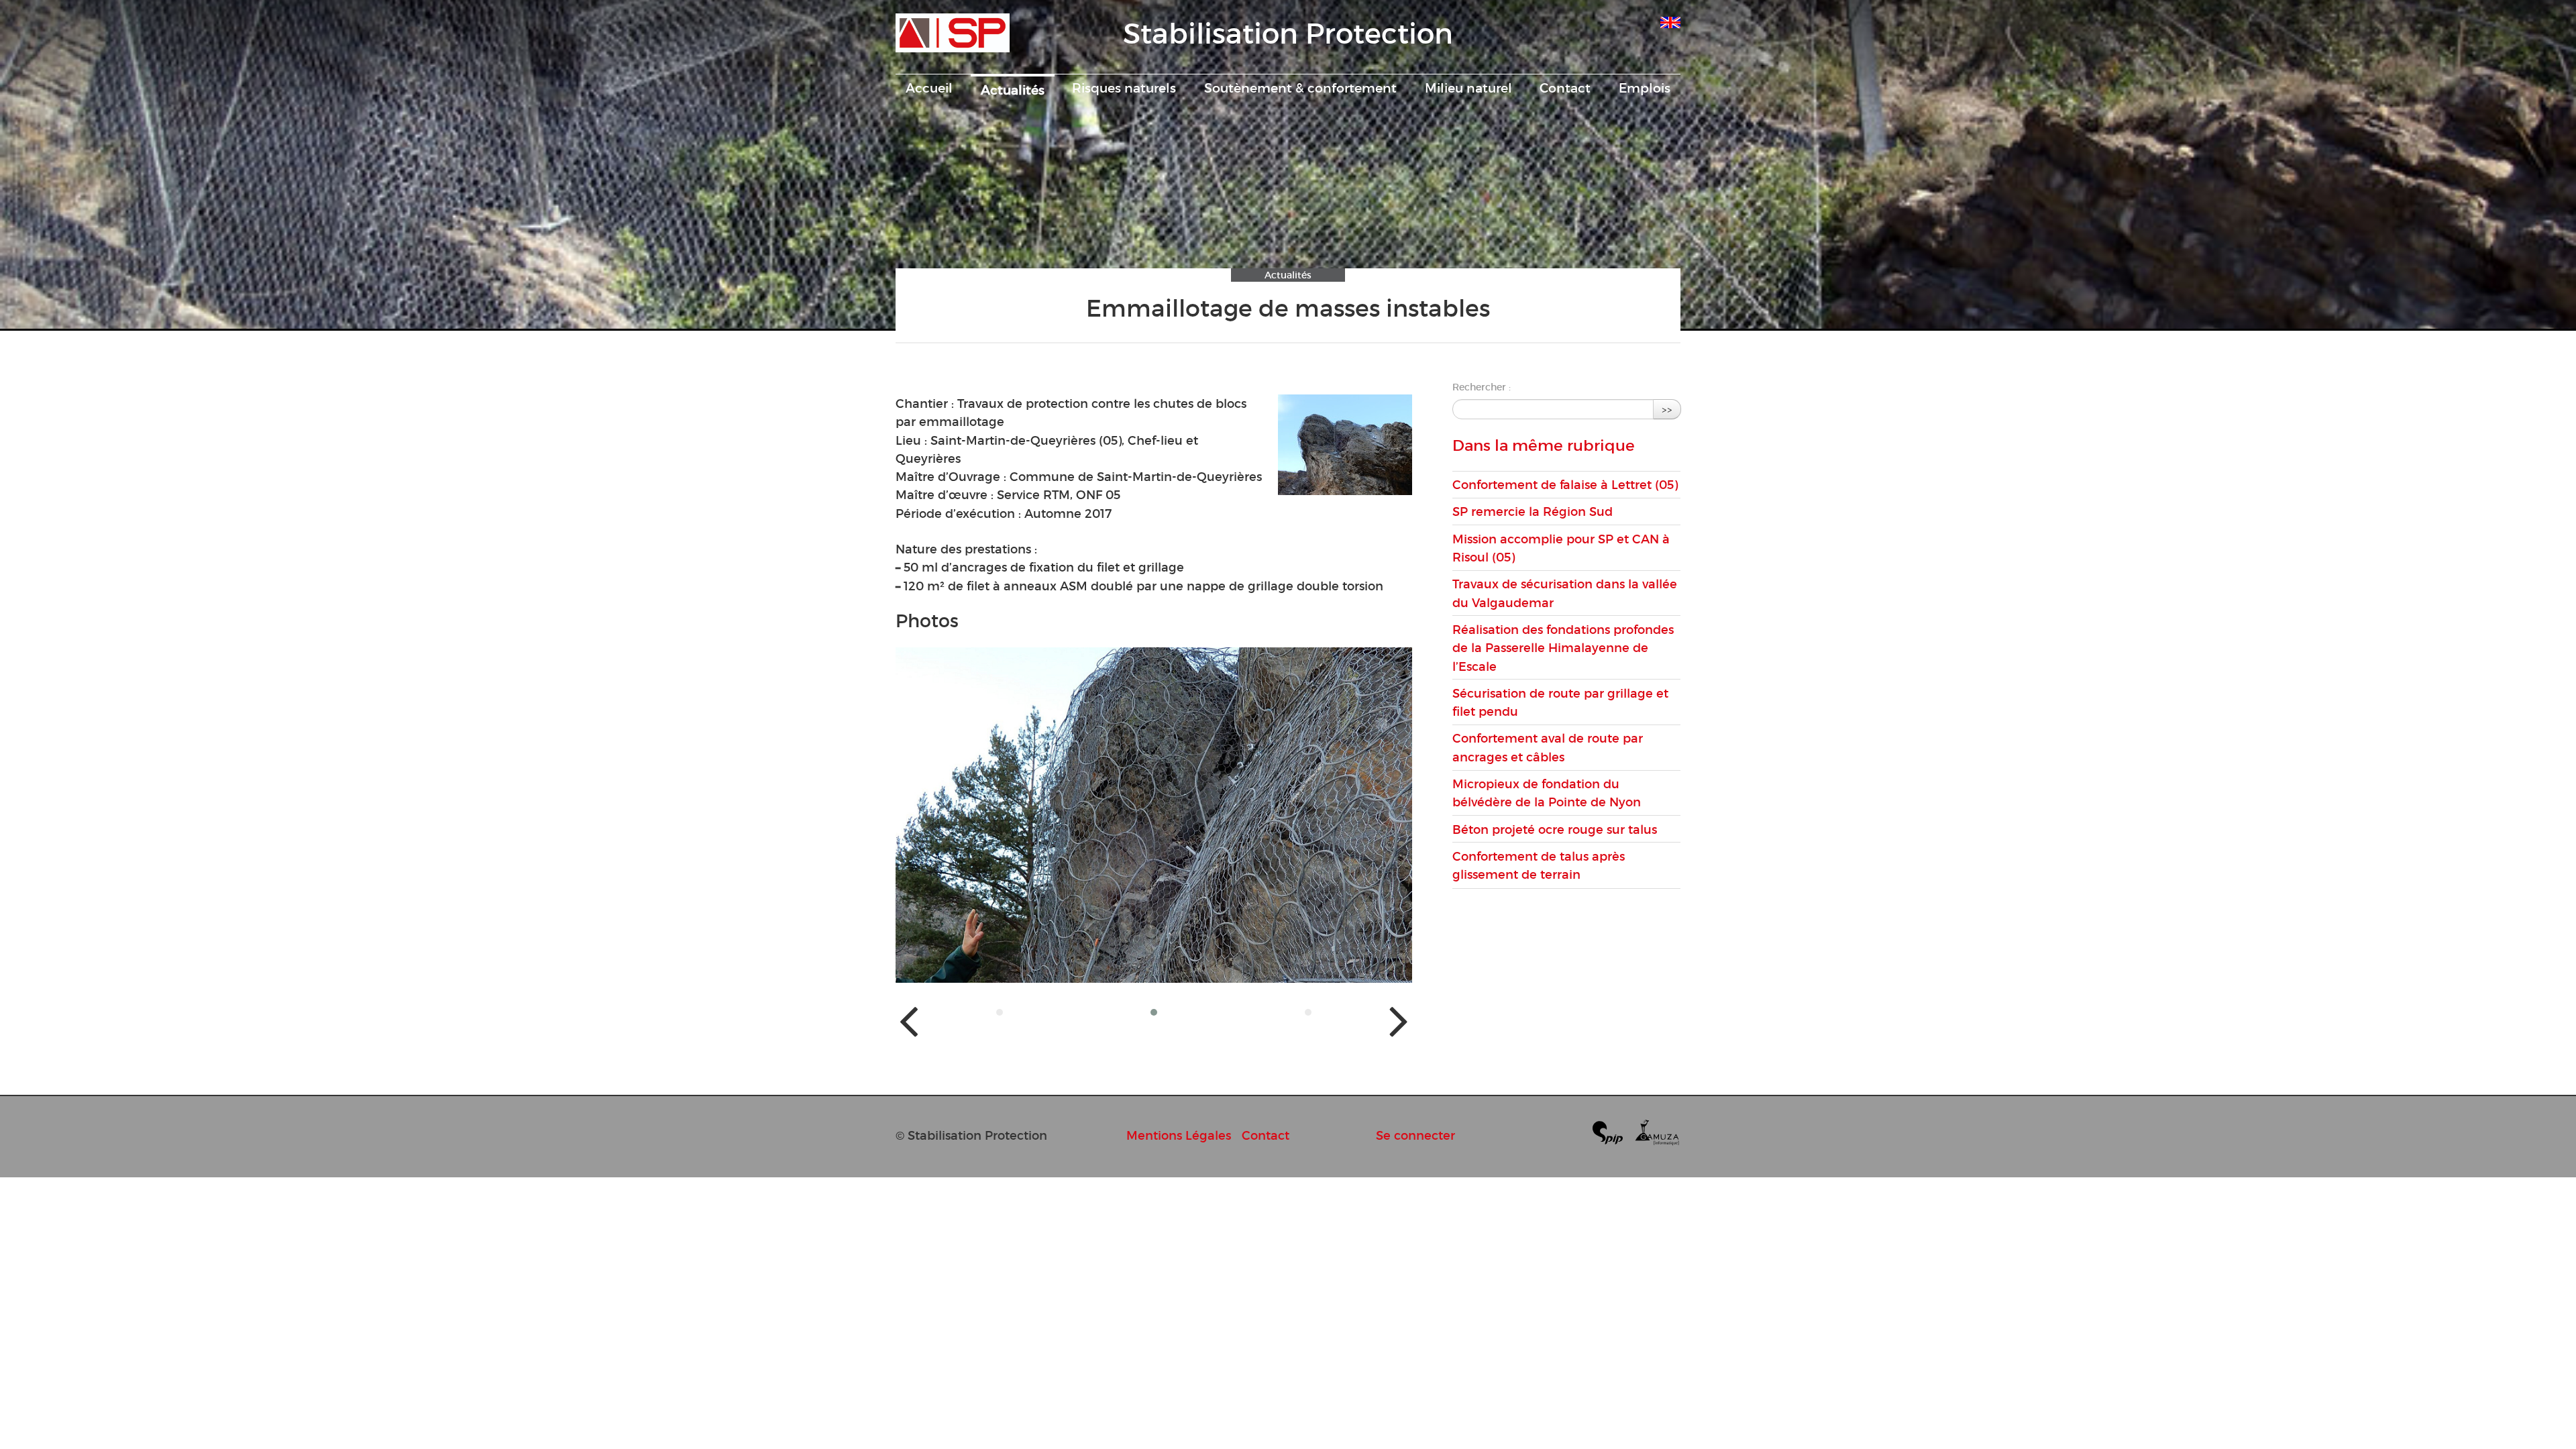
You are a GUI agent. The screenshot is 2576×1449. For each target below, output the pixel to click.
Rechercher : (1482, 387)
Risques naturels (1124, 88)
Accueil (929, 88)
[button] (1000, 1012)
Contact (1565, 88)
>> (1667, 409)
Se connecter (1415, 1135)
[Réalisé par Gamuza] (1657, 1135)
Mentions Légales (1179, 1135)
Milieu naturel (1468, 88)
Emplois (1645, 88)
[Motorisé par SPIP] (1613, 1135)
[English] (1670, 20)
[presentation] (909, 1020)
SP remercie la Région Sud (1533, 512)
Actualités (1013, 90)
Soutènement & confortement (1300, 88)
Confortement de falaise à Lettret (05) (1565, 485)
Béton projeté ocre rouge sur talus (1555, 829)
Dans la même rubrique (1544, 445)
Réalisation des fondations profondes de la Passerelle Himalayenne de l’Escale (1563, 648)
